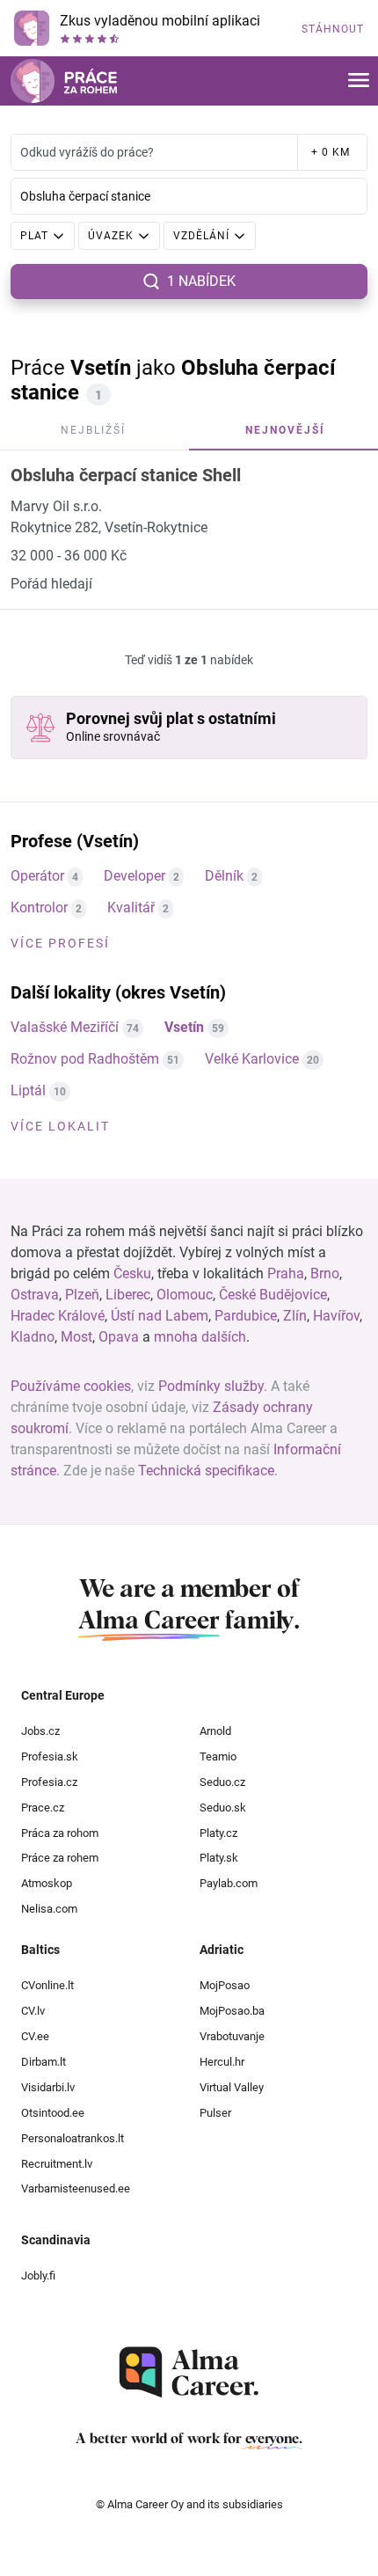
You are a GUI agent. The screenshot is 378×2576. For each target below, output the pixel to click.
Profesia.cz (49, 1782)
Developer (134, 876)
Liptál (28, 1090)
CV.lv (33, 2011)
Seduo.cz (222, 1782)
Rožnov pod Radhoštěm (85, 1059)
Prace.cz (43, 1808)
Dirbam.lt (44, 2062)
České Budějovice (273, 1295)
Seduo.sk (223, 1808)
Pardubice (246, 1316)
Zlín (295, 1316)
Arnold (215, 1731)
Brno (325, 1273)
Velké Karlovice (252, 1059)
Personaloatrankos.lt (73, 2138)
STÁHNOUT (333, 29)
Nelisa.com (49, 1909)
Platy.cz (218, 1833)
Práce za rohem (60, 1858)
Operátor (37, 876)
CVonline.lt (47, 1985)
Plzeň (82, 1295)
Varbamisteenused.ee (76, 2188)
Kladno (33, 1337)
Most (76, 1337)
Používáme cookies (71, 1386)
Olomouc (185, 1295)
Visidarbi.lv (48, 2087)
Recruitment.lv (57, 2164)
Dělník (224, 876)
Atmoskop (47, 1883)
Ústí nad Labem (160, 1316)
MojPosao (225, 1985)
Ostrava (35, 1295)
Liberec (128, 1295)
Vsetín (184, 1027)
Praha (286, 1273)
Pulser (215, 2113)
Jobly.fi (38, 2276)
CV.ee (35, 2036)
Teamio (218, 1756)
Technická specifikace (206, 1471)
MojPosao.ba (232, 2011)
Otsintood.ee (53, 2113)
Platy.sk (219, 1858)
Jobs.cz (40, 1731)
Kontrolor (39, 907)
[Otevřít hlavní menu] (359, 81)
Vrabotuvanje (232, 2036)
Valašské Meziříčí (65, 1027)
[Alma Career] (189, 2372)
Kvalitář (131, 907)
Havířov (336, 1316)
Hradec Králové (58, 1316)
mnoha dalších (200, 1337)
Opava (119, 1337)
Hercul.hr (222, 2062)
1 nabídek (201, 281)
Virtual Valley (232, 2087)
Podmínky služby (211, 1386)
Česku (132, 1273)
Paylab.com (229, 1883)
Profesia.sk (50, 1756)
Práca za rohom (60, 1833)
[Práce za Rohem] (64, 81)
